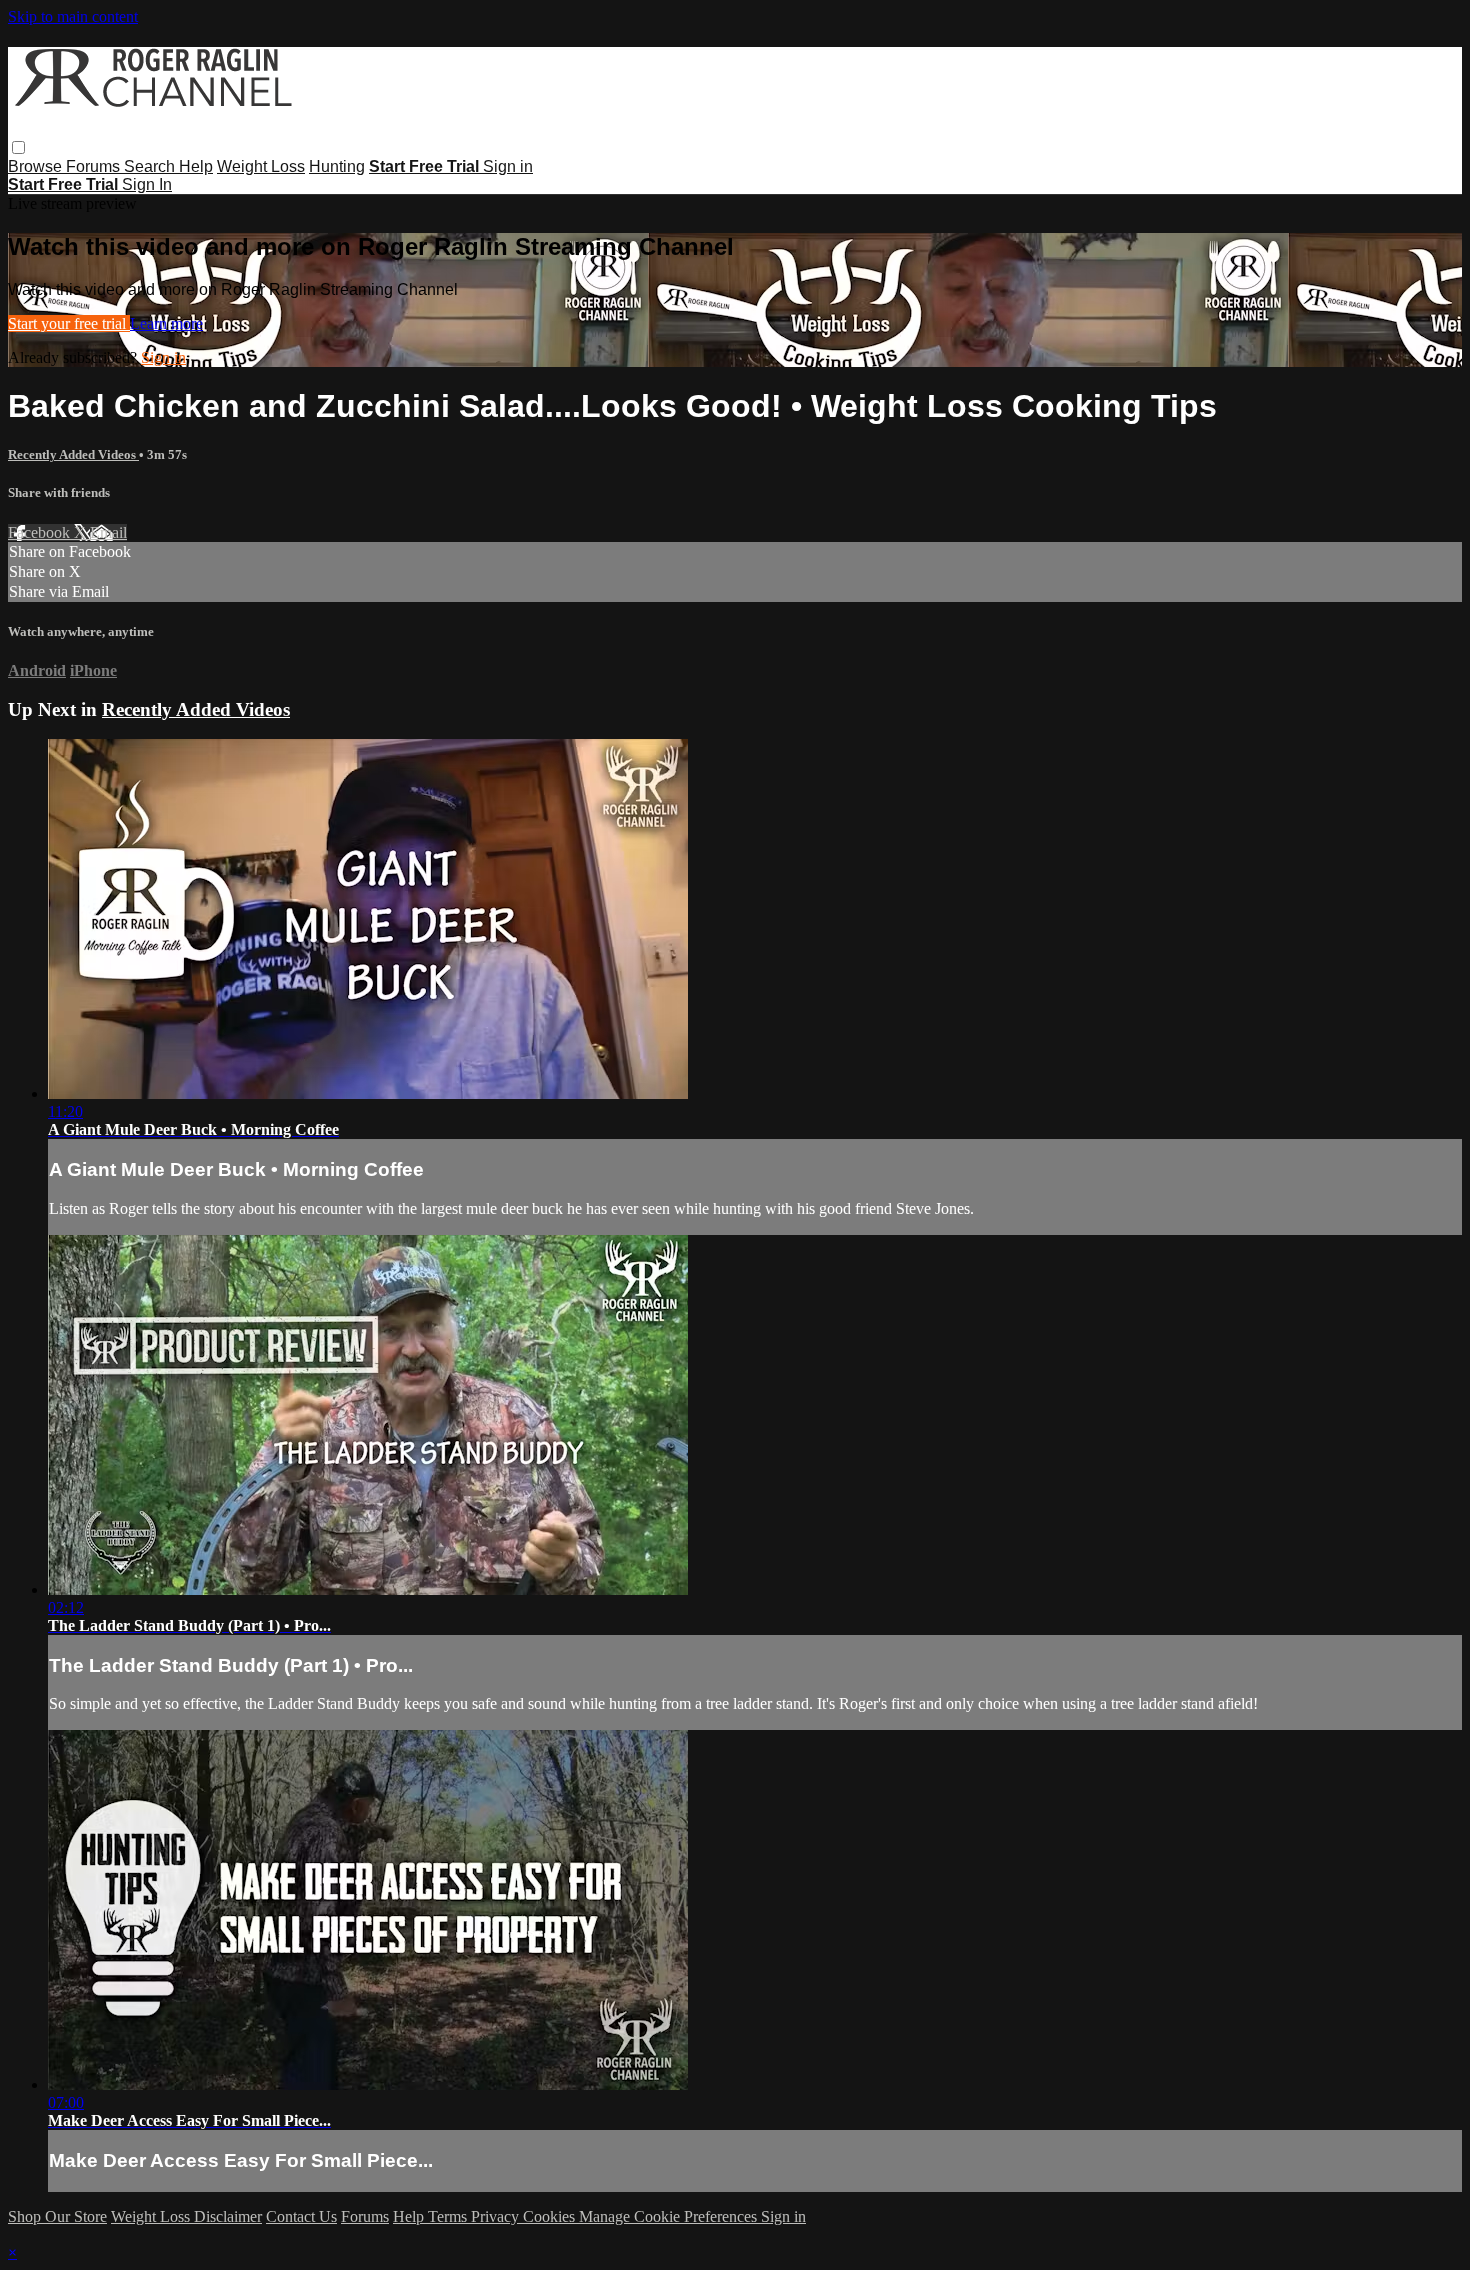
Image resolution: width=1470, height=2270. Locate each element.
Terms (449, 2216)
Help (196, 166)
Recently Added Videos (73, 454)
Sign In (147, 184)
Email (108, 532)
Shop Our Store (57, 2216)
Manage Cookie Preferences (670, 2216)
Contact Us (301, 2216)
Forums (95, 166)
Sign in (508, 166)
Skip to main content (73, 16)
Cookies (551, 2216)
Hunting (337, 166)
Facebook (41, 532)
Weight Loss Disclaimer (186, 2216)
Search (151, 166)
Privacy (497, 2216)
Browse (37, 166)
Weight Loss (261, 166)
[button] (18, 147)
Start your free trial (69, 323)
